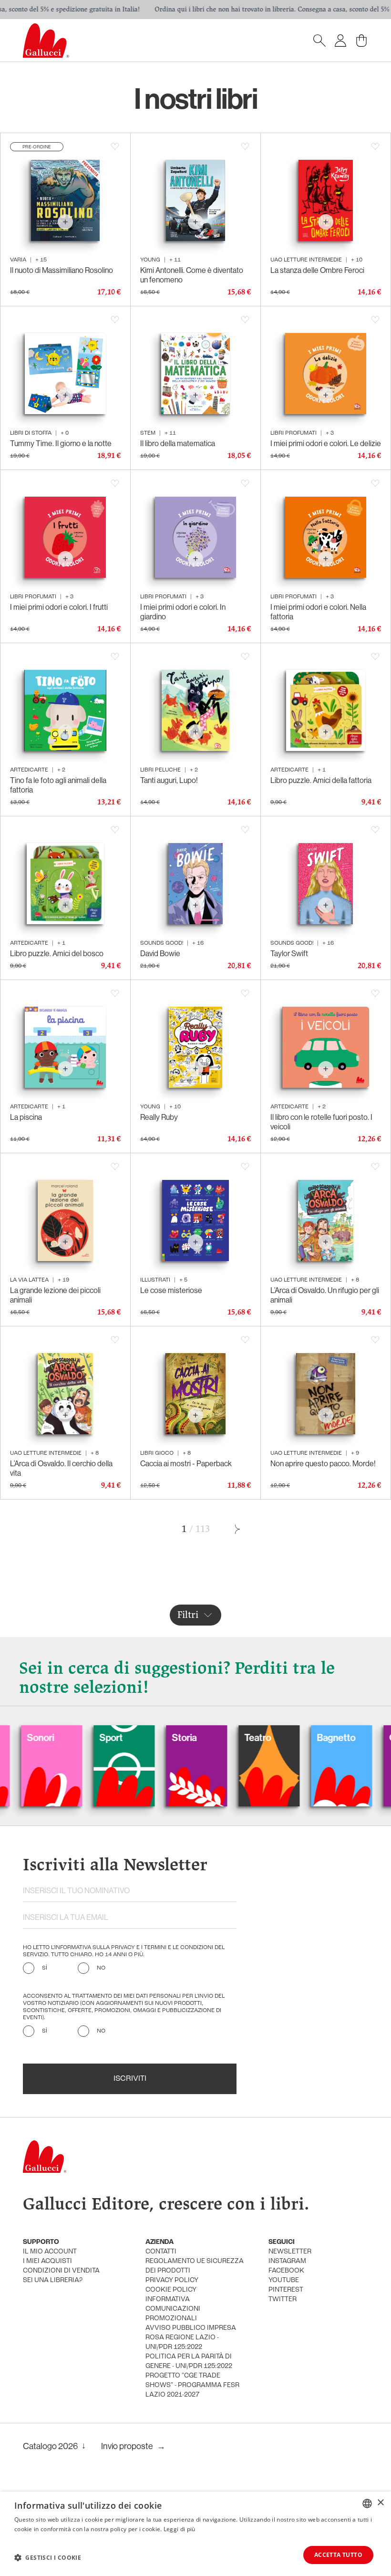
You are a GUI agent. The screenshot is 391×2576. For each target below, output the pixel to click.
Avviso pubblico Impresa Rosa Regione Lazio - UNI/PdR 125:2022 (191, 2338)
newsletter (290, 2252)
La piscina (26, 1117)
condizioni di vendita (61, 2271)
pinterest (286, 2290)
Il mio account (50, 2252)
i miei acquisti (47, 2261)
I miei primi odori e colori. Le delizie (326, 443)
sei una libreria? (53, 2280)
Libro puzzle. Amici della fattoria (321, 780)
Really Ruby (159, 1117)
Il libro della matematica (178, 443)
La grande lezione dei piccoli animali (55, 1295)
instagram (287, 2261)
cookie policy (171, 2290)
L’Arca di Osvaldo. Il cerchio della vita (61, 1468)
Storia (134, 1738)
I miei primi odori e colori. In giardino (183, 612)
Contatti (161, 2252)
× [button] (380, 2503)
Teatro (208, 1738)
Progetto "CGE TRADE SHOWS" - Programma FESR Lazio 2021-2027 (192, 2385)
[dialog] (195, 2534)
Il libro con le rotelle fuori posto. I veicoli (321, 1122)
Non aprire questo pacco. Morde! (323, 1464)
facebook (286, 2271)
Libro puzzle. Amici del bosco (57, 954)
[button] (48, 2557)
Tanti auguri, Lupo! (169, 780)
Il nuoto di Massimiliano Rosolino (62, 270)
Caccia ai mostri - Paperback (186, 1464)
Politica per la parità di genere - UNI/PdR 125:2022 (189, 2362)
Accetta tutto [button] (338, 2555)
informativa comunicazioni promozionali (173, 2309)
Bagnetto (286, 1738)
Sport (61, 1738)
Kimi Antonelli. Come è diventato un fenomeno (192, 275)
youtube (284, 2280)
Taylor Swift (289, 954)
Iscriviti (130, 2079)
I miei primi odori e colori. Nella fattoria (318, 612)
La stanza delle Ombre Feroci (317, 270)
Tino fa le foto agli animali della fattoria (58, 785)
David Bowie (160, 954)
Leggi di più (180, 2529)
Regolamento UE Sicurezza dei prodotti (195, 2266)
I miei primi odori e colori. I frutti (59, 607)
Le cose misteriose (171, 1290)
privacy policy (172, 2280)
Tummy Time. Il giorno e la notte (61, 443)
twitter (283, 2300)
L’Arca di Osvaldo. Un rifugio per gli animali (325, 1295)
